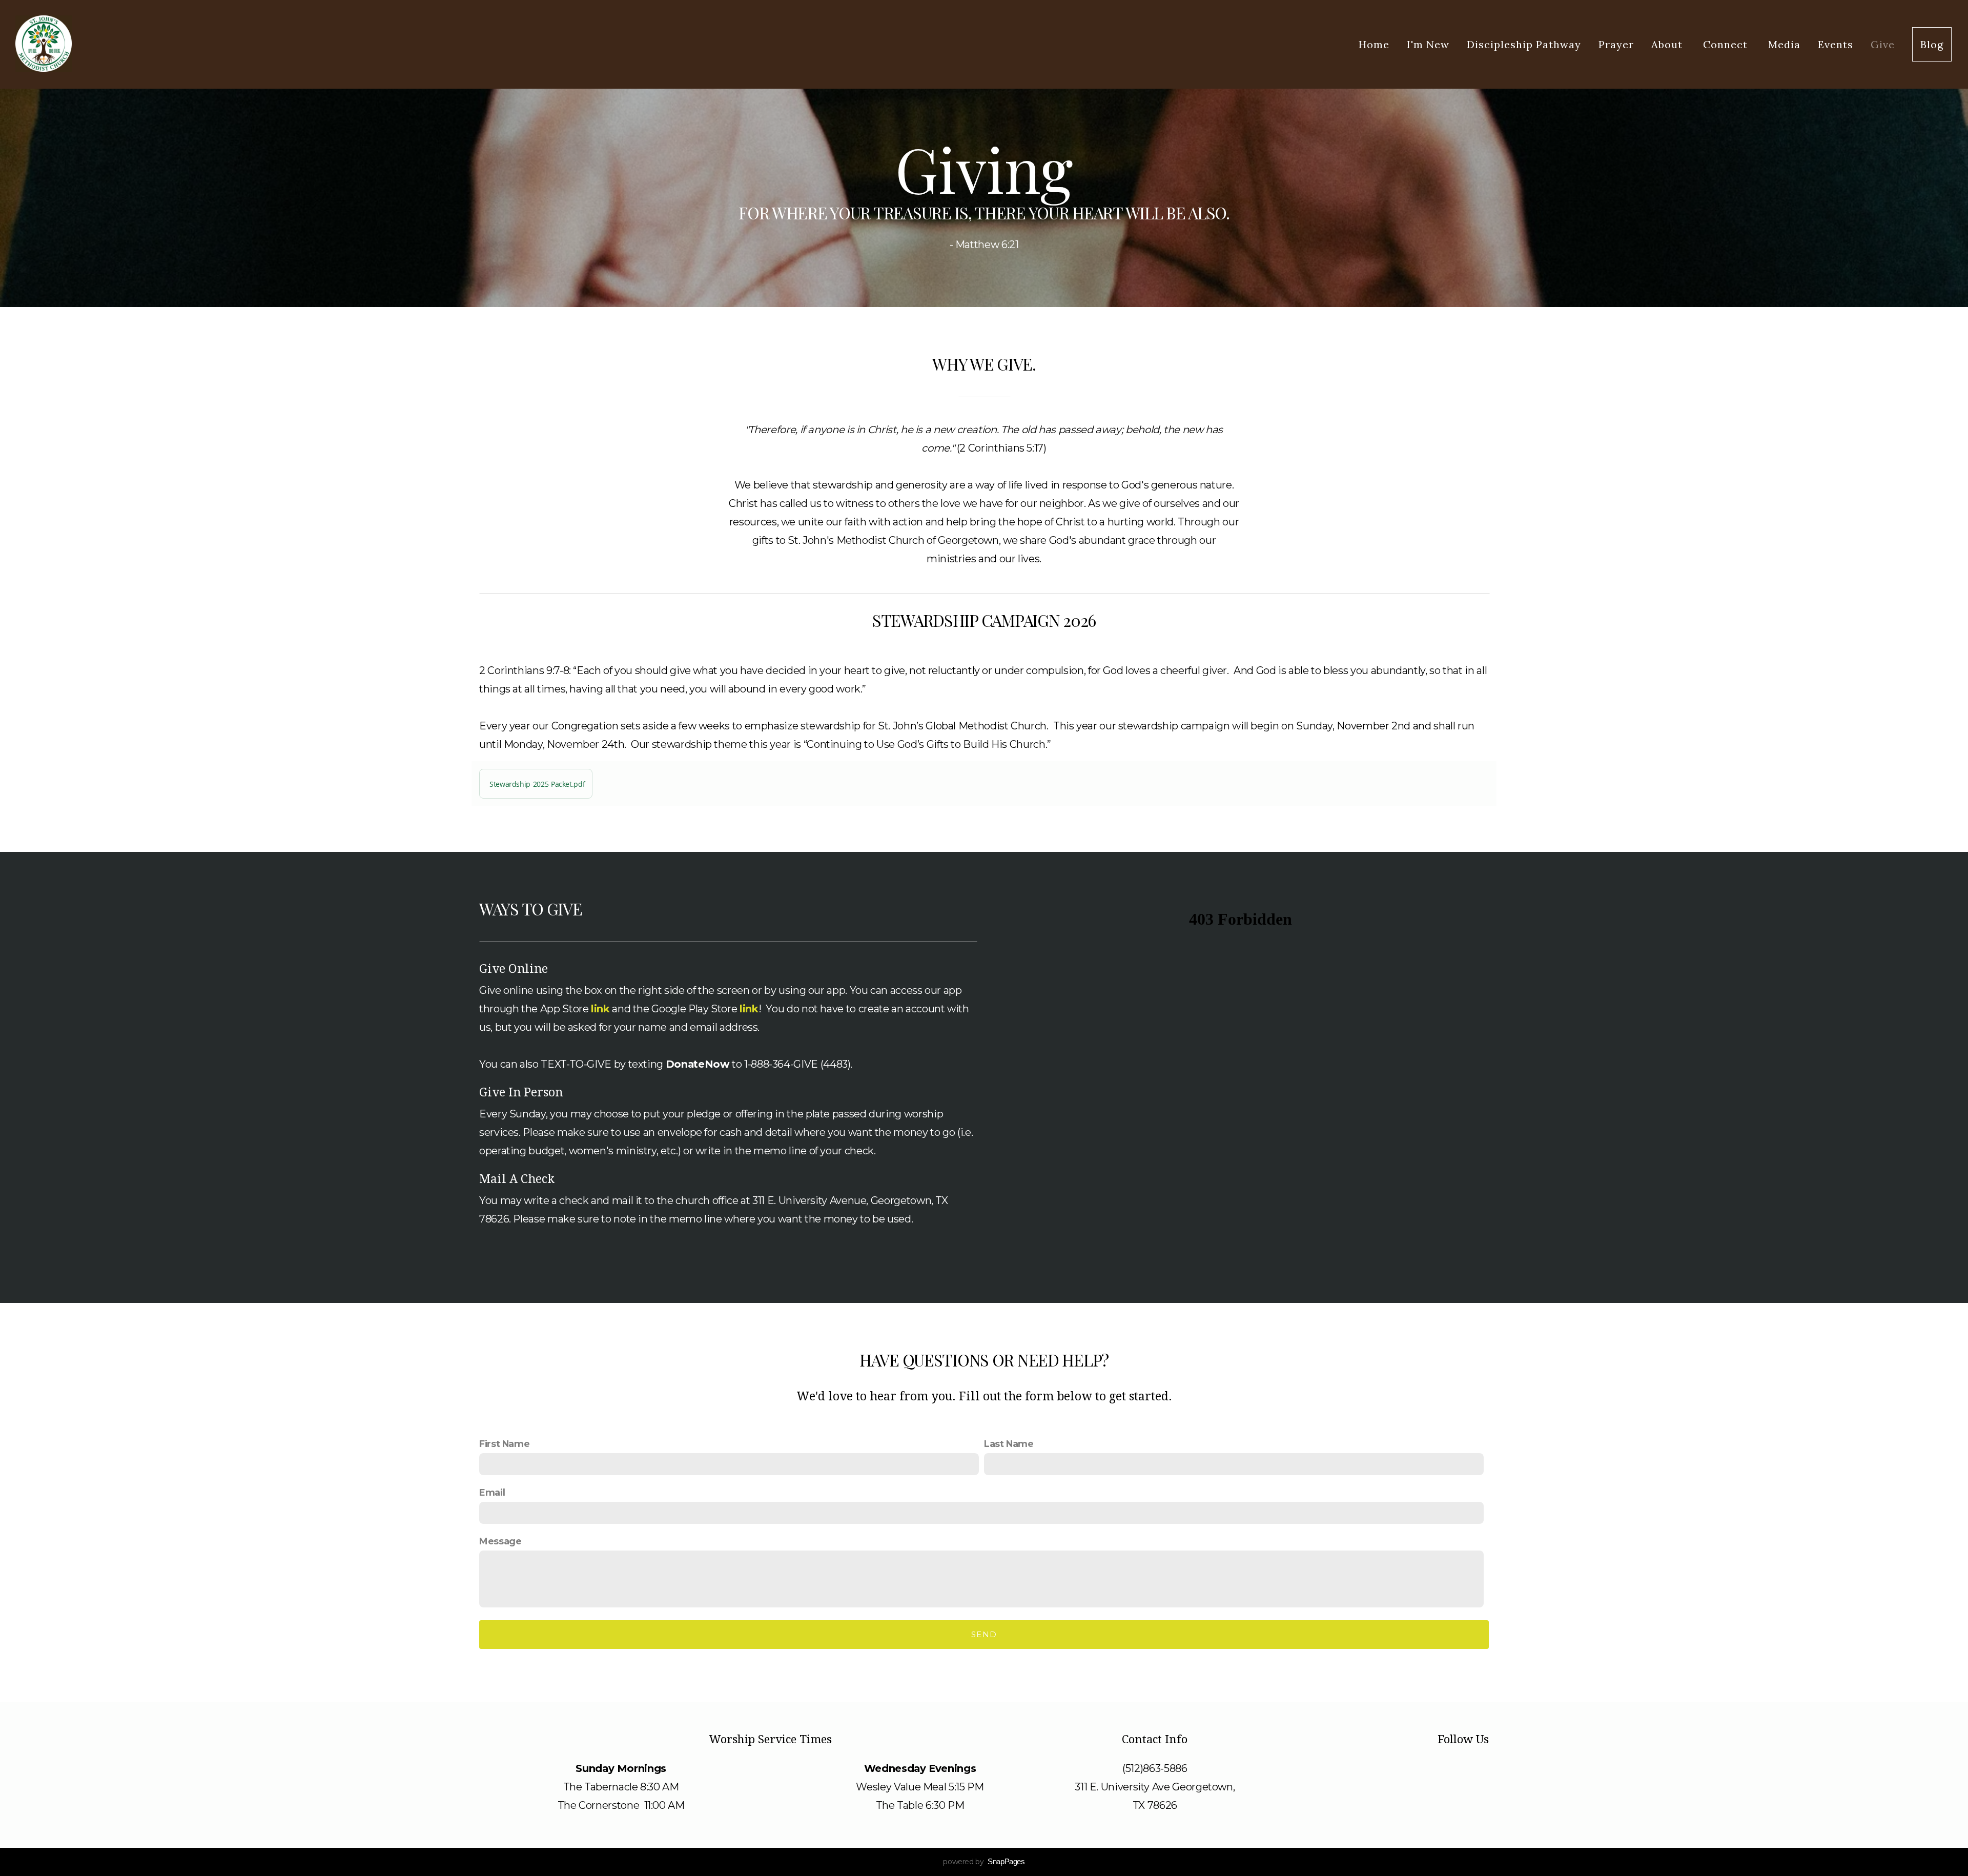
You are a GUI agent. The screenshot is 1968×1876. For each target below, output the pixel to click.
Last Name (1009, 1444)
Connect (1727, 44)
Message (500, 1541)
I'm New (1428, 44)
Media (1784, 44)
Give (1883, 44)
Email (492, 1492)
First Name (504, 1444)
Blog (1932, 44)
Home (1374, 44)
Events (1836, 44)
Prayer (1616, 44)
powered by (984, 1862)
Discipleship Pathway (1524, 44)
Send (984, 1634)
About (1668, 44)
